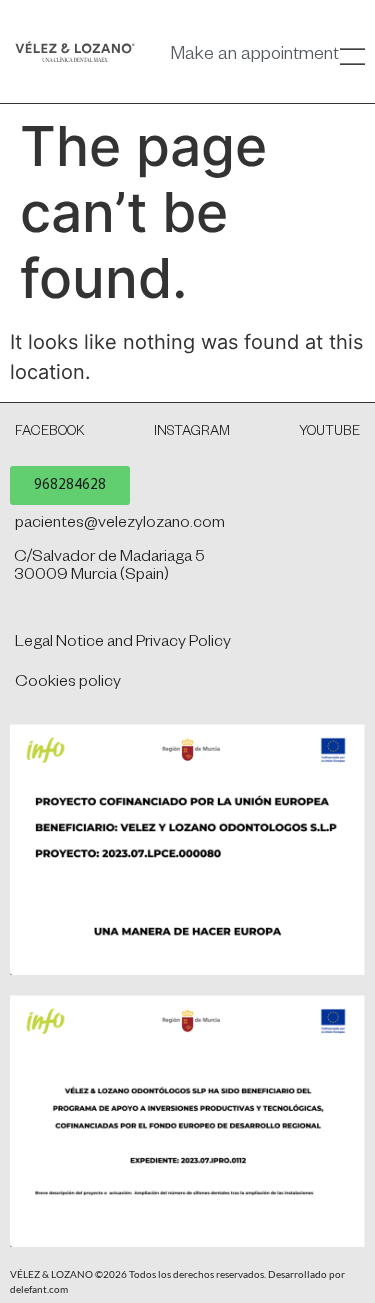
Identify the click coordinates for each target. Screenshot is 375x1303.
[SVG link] (75, 51)
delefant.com (39, 1289)
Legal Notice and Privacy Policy (123, 644)
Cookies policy (68, 684)
